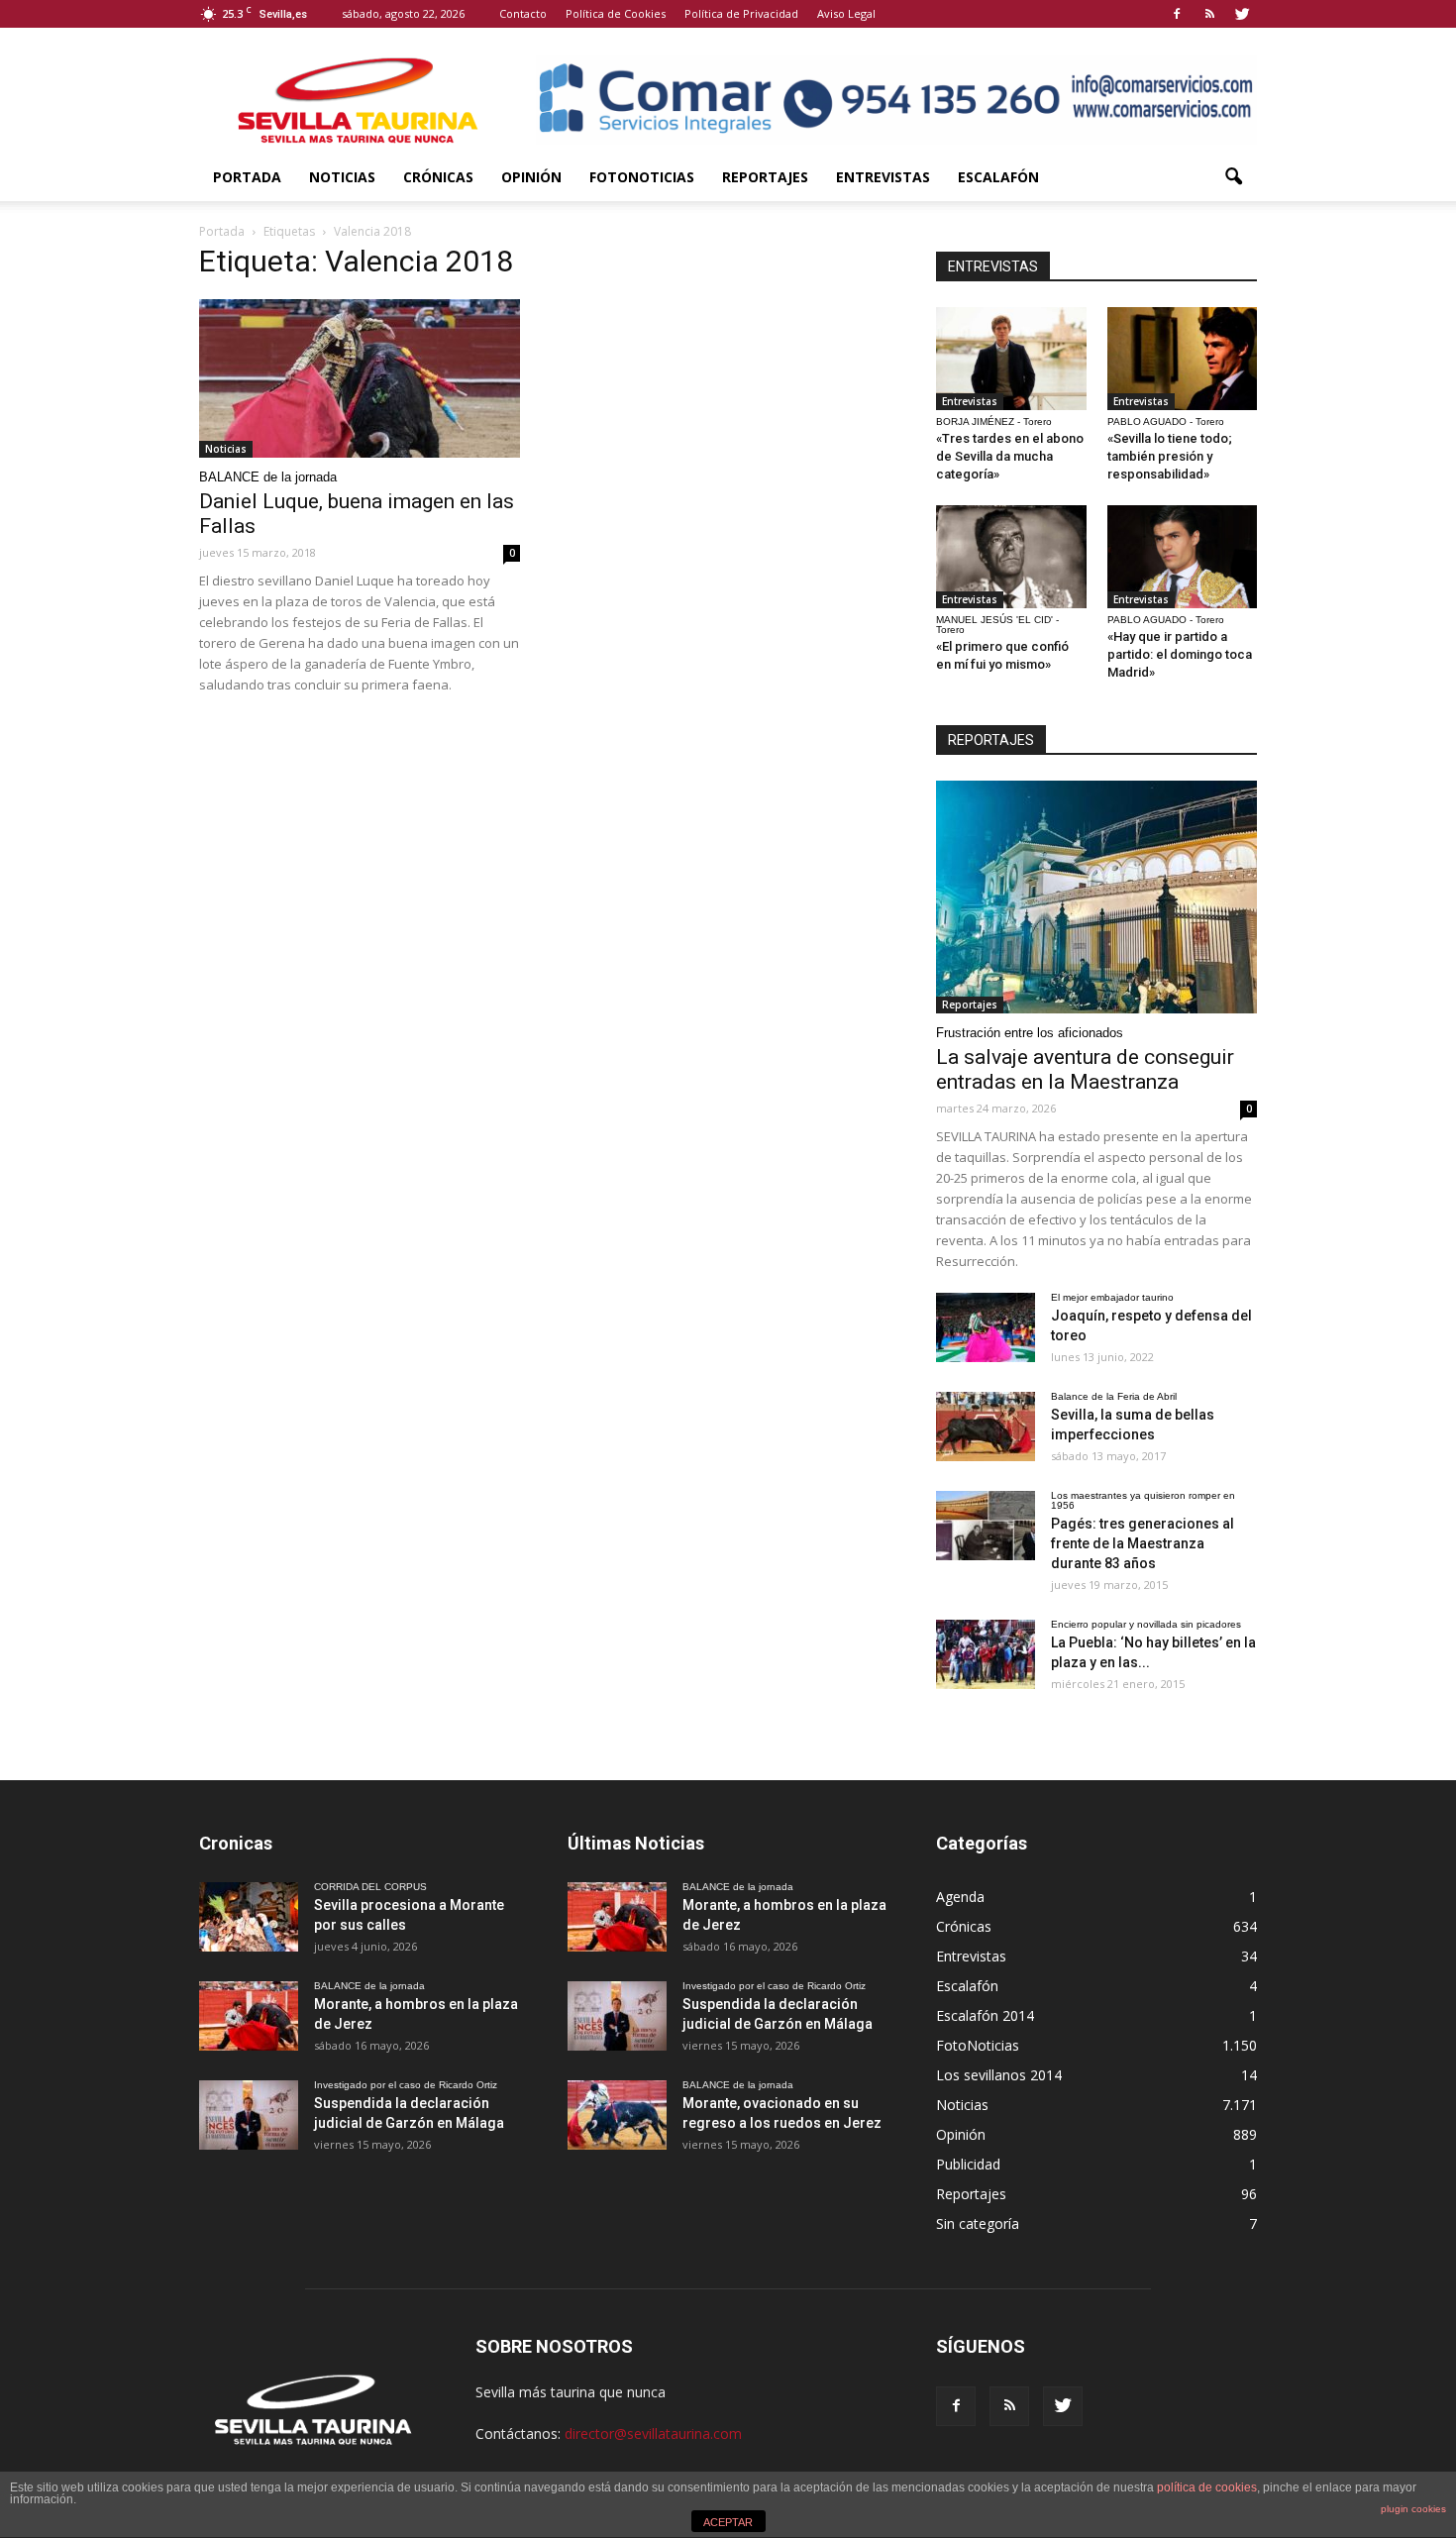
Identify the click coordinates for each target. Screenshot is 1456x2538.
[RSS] (1209, 14)
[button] (1233, 177)
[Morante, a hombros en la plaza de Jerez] (249, 2016)
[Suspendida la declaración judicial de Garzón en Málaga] (249, 2115)
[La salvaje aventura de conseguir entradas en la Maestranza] (1096, 897)
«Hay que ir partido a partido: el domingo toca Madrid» (1180, 654)
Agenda (960, 1897)
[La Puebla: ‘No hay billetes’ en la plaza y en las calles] (986, 1654)
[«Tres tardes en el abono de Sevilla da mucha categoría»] (1011, 359)
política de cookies (1207, 2487)
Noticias (342, 177)
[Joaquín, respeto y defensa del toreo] (986, 1327)
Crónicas (438, 177)
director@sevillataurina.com (653, 2433)
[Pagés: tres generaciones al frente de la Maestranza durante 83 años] (986, 1526)
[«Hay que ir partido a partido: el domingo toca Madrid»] (1183, 557)
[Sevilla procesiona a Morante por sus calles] (249, 1917)
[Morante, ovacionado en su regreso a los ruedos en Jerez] (617, 2115)
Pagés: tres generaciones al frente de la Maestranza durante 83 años (1143, 1543)
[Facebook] (1177, 14)
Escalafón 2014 (985, 2015)
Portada (247, 177)
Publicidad (968, 2164)
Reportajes (765, 177)
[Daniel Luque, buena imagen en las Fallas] (360, 378)
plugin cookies (1413, 2509)
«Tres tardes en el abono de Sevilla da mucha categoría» (1010, 456)
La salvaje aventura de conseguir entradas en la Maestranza (1085, 1069)
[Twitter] (1242, 14)
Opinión (531, 177)
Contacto (523, 13)
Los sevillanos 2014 (999, 2075)
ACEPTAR (728, 2522)
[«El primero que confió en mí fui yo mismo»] (1011, 557)
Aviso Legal (846, 13)
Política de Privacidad (741, 13)
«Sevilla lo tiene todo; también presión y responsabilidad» (1170, 456)
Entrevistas (883, 177)
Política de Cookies (616, 13)
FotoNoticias (642, 177)
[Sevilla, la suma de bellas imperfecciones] (986, 1427)
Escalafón (998, 177)
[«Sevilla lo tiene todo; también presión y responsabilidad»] (1183, 359)
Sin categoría (978, 2223)
